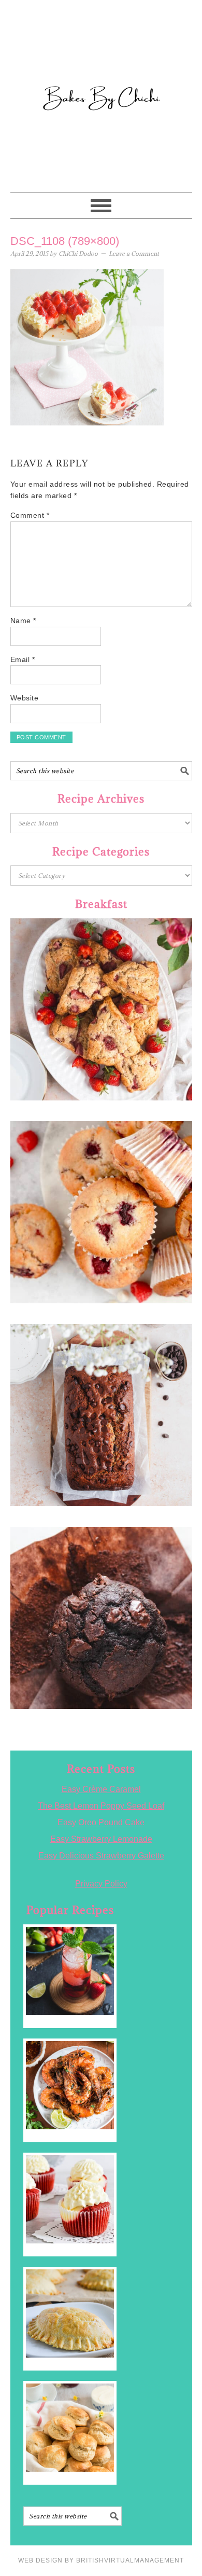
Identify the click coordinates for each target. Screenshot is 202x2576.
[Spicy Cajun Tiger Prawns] (70, 2085)
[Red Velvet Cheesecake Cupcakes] (70, 2199)
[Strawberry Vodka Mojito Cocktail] (70, 1971)
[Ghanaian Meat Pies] (70, 2313)
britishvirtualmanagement (130, 2560)
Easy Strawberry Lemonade (101, 1839)
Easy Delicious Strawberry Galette (101, 1856)
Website (25, 698)
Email (23, 659)
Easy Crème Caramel (101, 1789)
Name (23, 621)
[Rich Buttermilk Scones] (70, 2428)
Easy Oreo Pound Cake (101, 1822)
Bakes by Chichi (101, 54)
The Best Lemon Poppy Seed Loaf (101, 1806)
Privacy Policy (101, 1884)
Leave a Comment (134, 253)
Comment (30, 515)
